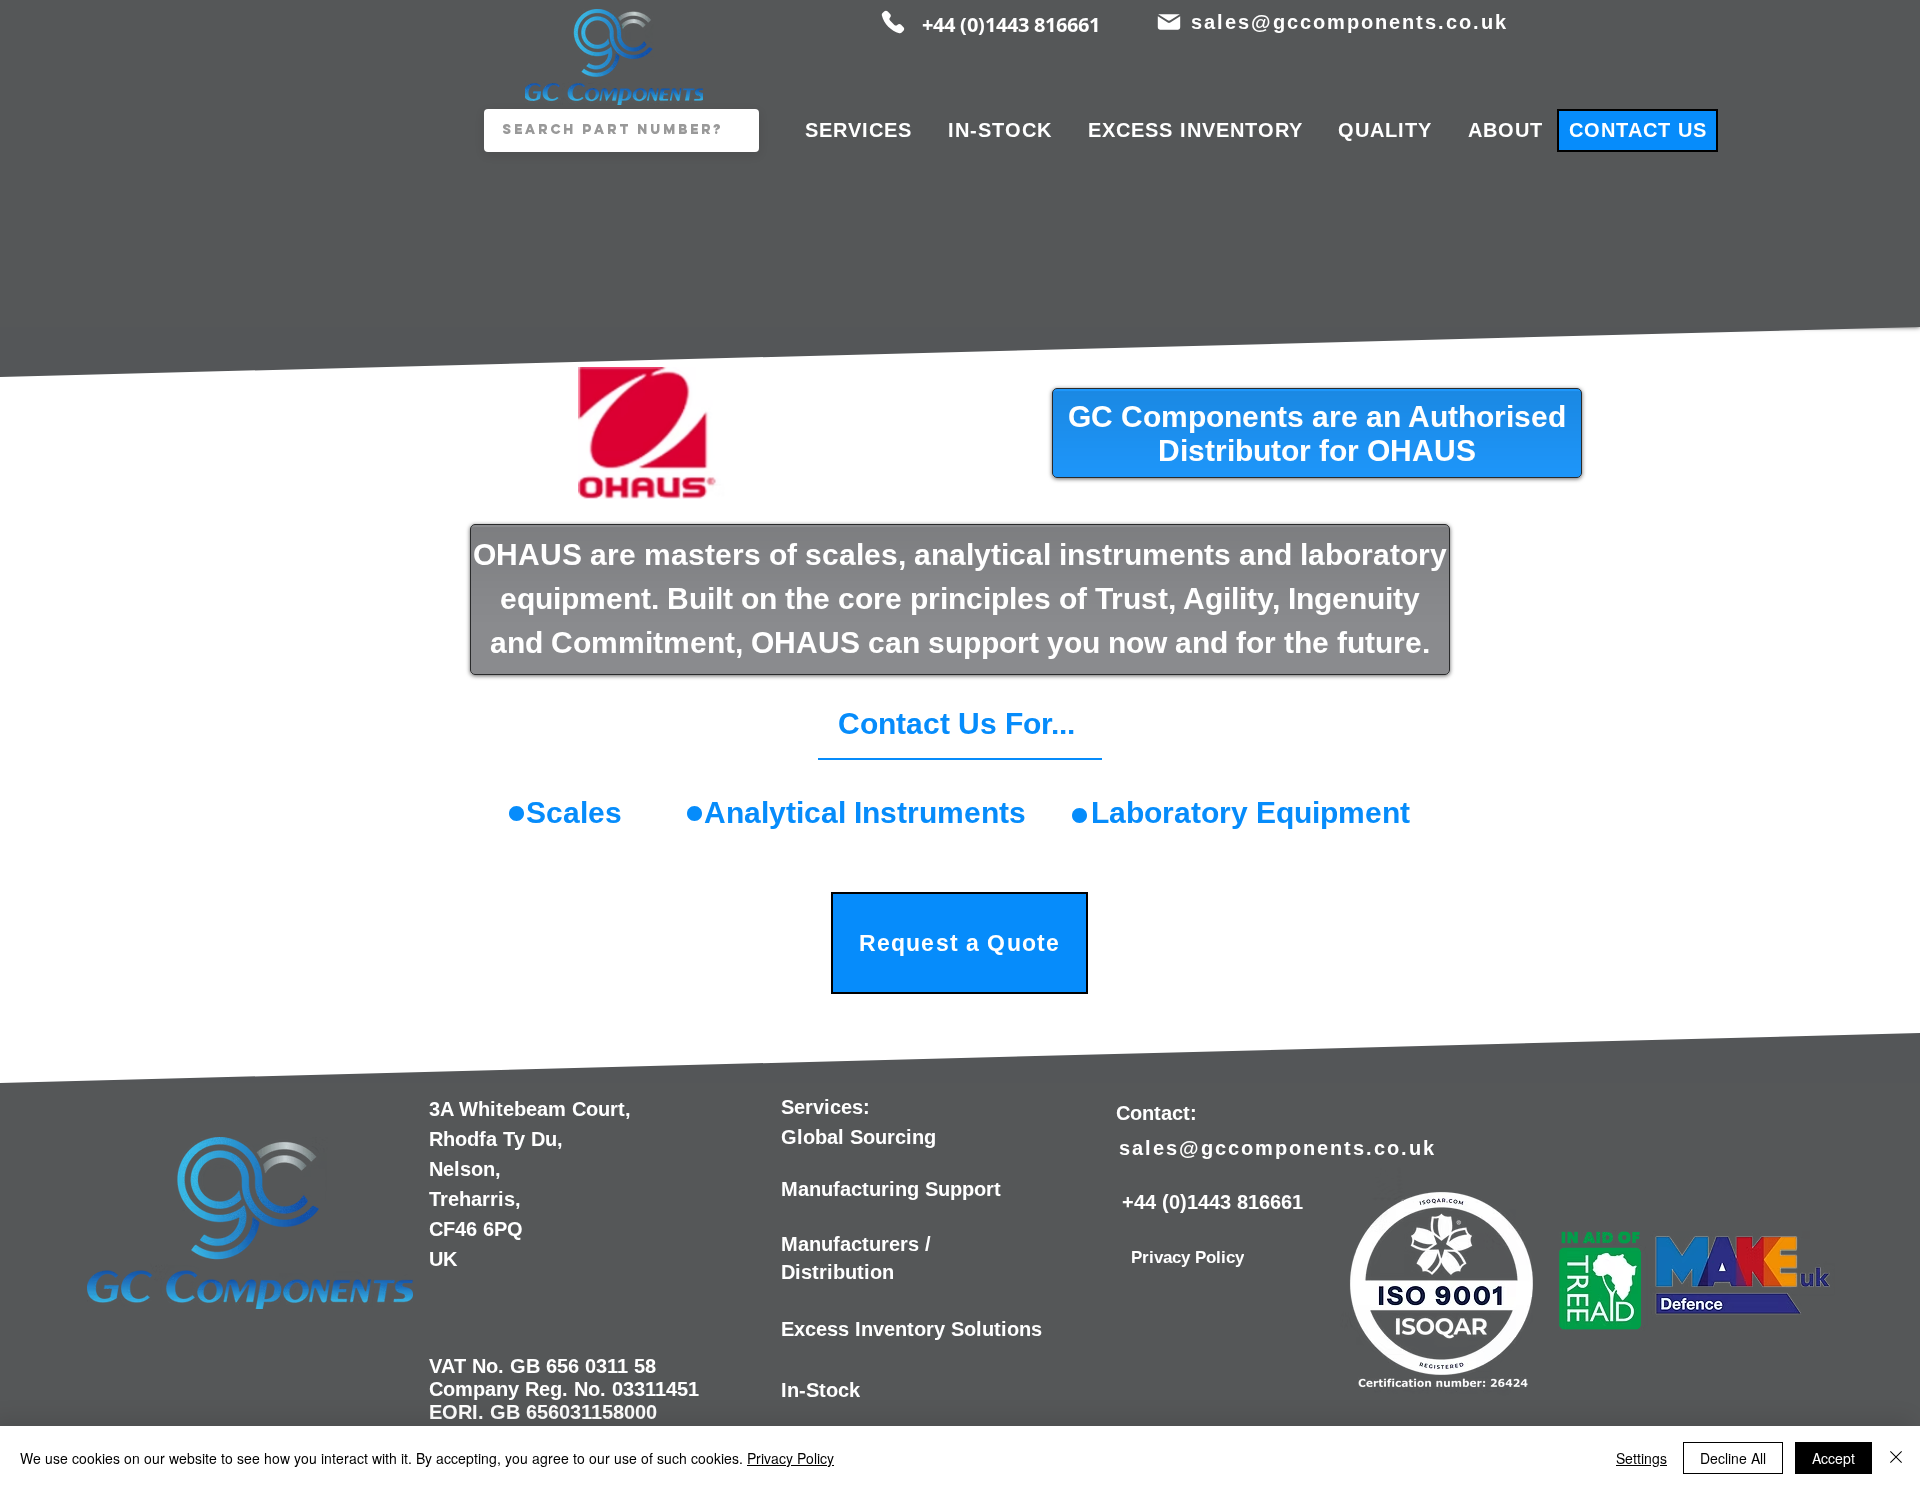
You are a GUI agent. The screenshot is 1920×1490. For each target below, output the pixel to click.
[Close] (1896, 1458)
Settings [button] (1641, 1458)
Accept (1833, 1458)
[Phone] (893, 22)
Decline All (1733, 1458)
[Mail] (1168, 22)
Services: (825, 1107)
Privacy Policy (790, 1458)
